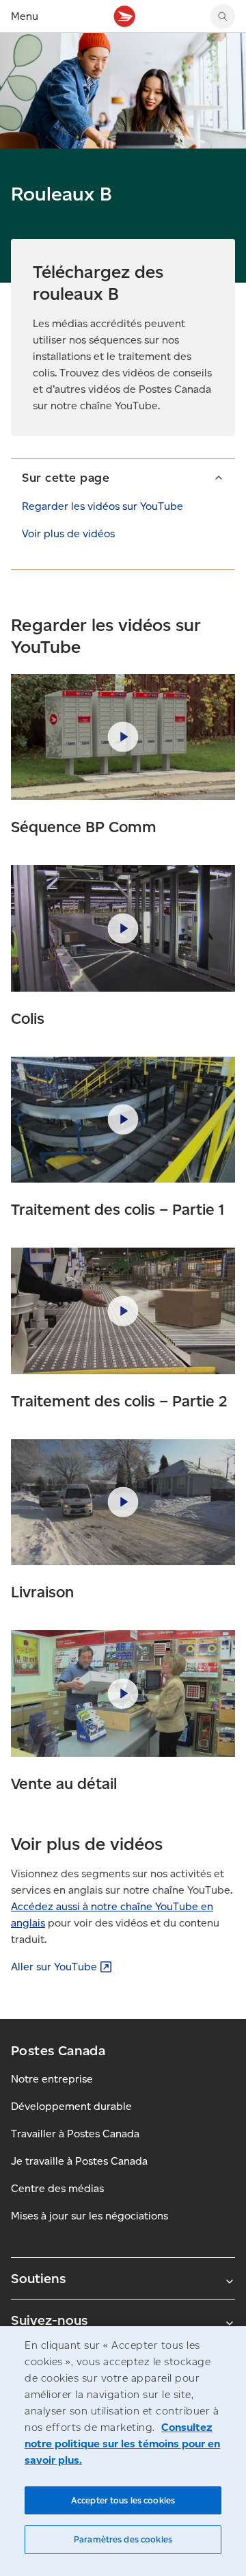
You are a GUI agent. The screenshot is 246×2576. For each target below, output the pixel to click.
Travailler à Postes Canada (75, 2134)
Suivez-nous (49, 2320)
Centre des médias (57, 2188)
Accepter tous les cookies (123, 2500)
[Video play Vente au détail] (123, 1693)
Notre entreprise (52, 2079)
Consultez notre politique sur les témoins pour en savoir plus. (122, 2444)
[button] (123, 477)
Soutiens (38, 2278)
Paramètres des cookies (123, 2539)
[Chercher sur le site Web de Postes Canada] (223, 16)
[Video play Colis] (123, 928)
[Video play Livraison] (123, 1503)
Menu (25, 16)
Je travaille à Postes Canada (79, 2161)
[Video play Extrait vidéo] (123, 737)
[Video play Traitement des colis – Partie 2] (123, 1311)
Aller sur (54, 1967)
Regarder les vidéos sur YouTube (102, 506)
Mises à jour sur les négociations (90, 2216)
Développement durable (71, 2106)
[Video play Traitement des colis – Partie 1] (123, 1120)
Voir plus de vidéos (68, 533)
